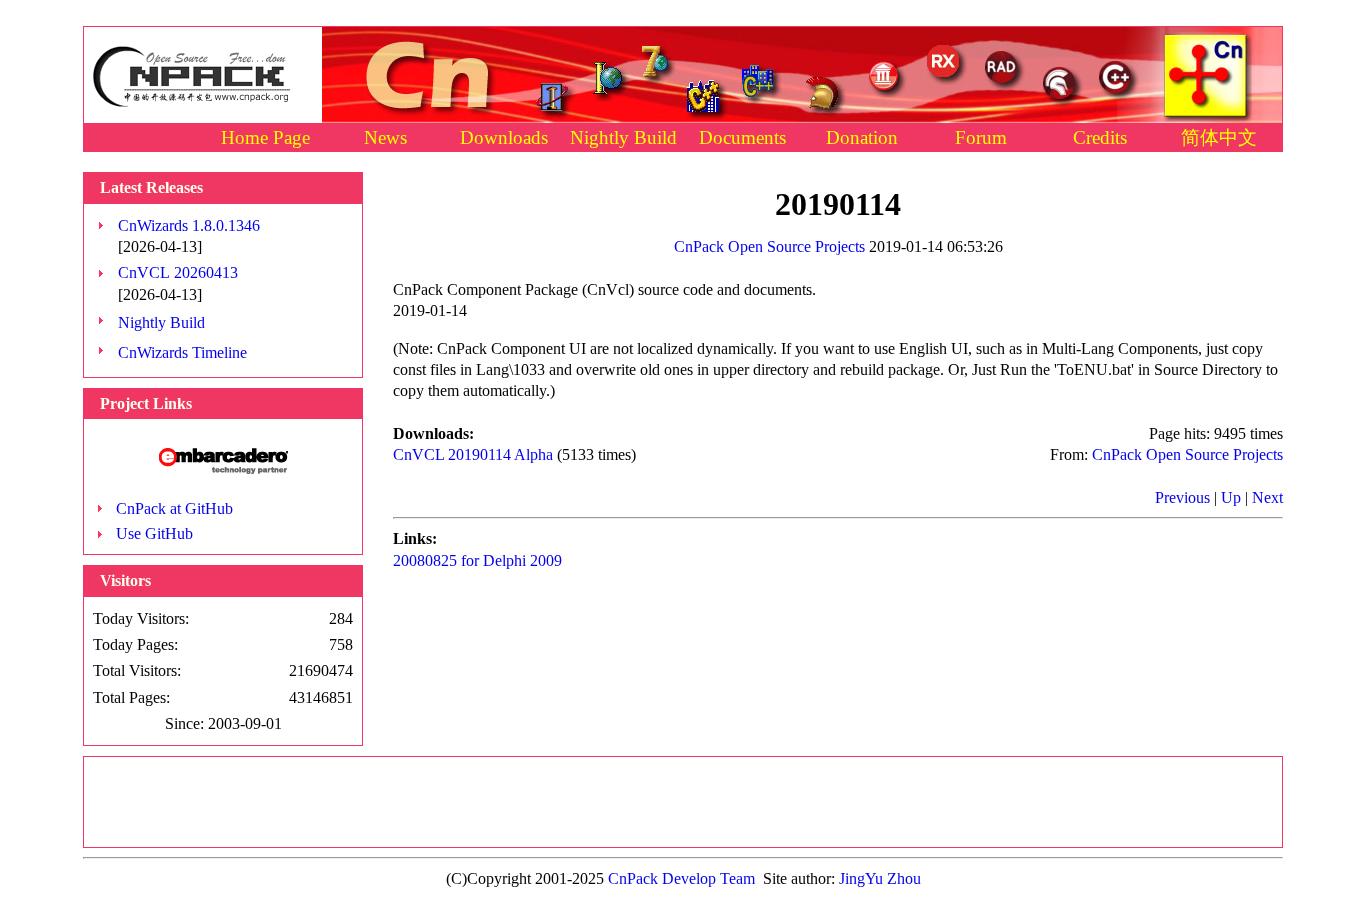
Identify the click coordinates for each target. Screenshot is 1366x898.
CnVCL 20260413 (178, 272)
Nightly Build (623, 137)
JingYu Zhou (880, 878)
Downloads (504, 137)
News (385, 137)
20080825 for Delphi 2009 (477, 560)
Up (1231, 497)
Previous (1182, 497)
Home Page (265, 137)
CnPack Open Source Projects (769, 246)
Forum (981, 137)
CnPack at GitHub (174, 508)
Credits (1100, 137)
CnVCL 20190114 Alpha (473, 454)
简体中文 (1219, 137)
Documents (742, 137)
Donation (862, 137)
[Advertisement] (683, 802)
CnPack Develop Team (681, 878)
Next (1267, 497)
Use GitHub (154, 533)
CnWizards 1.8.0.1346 (189, 225)
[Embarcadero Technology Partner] (223, 468)
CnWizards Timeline (182, 352)
